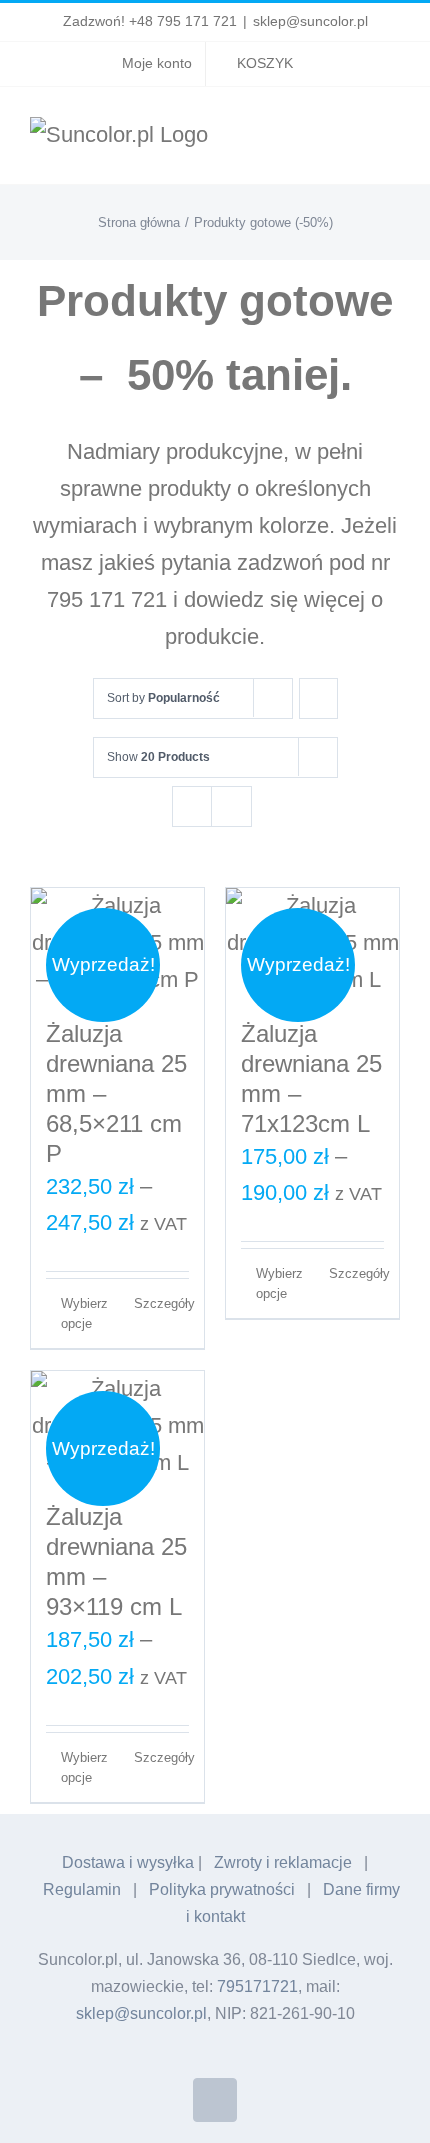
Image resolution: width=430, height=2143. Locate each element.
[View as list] (231, 806)
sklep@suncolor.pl (310, 21)
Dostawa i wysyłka (128, 1862)
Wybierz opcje (84, 1313)
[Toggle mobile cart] (356, 142)
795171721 (257, 1986)
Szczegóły (161, 1303)
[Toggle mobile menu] (392, 142)
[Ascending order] (318, 698)
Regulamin (82, 1889)
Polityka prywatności (222, 1889)
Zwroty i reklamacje (283, 1862)
